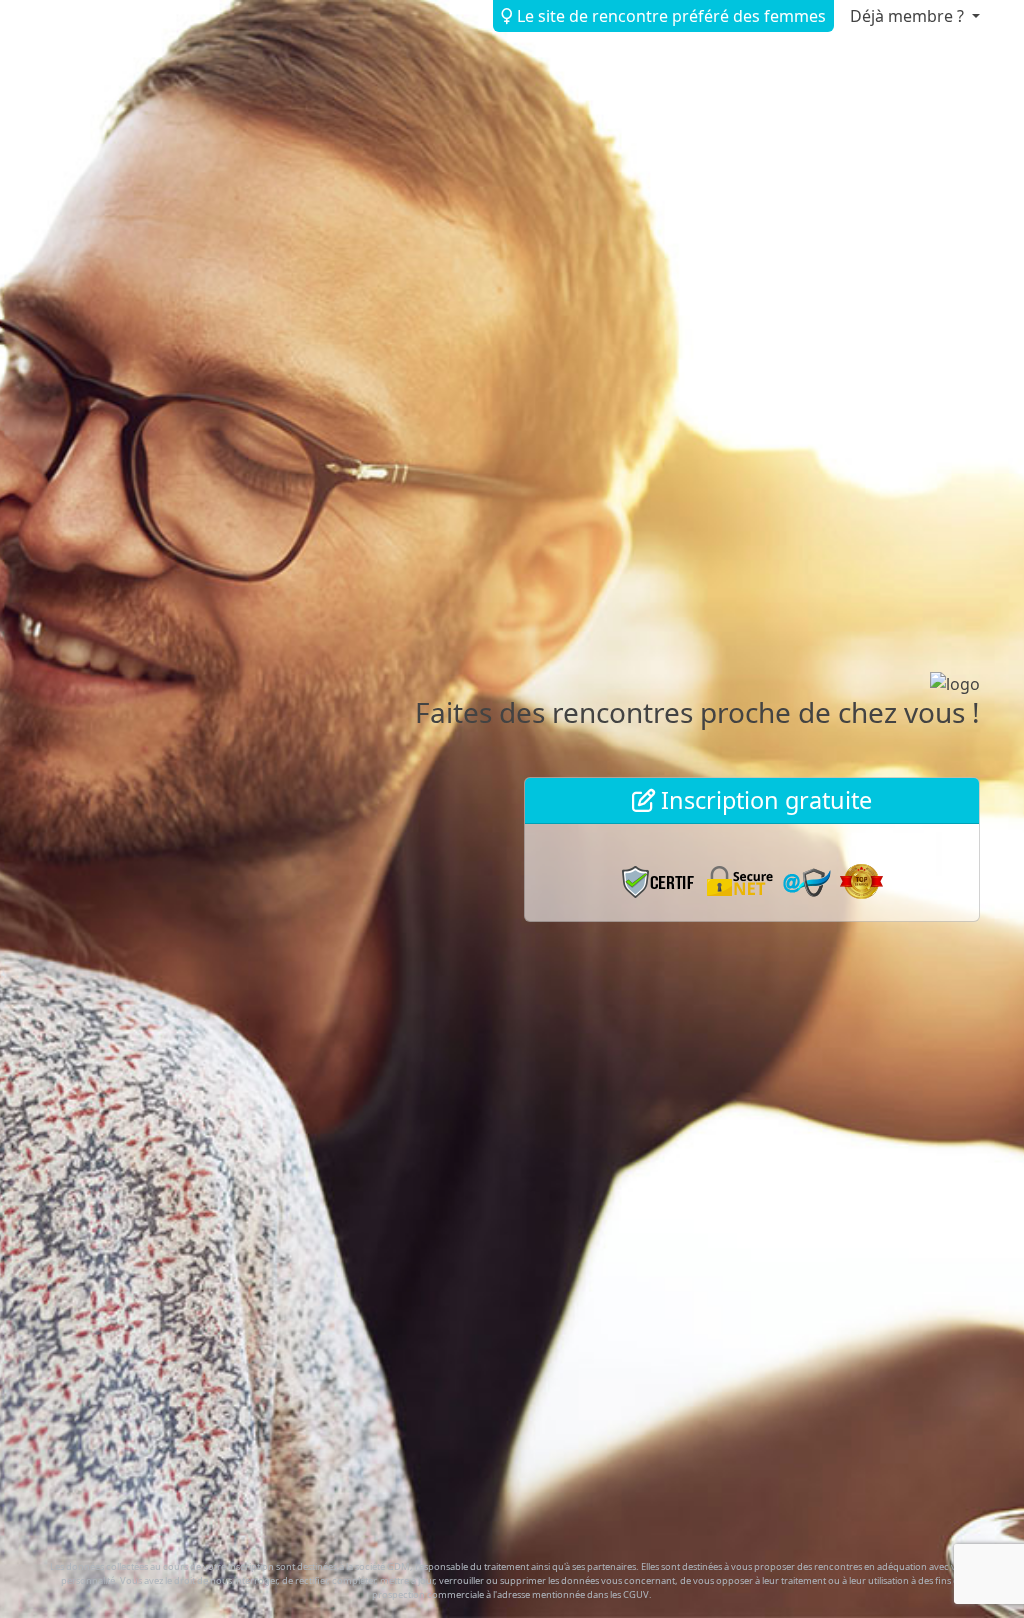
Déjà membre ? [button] (909, 16)
